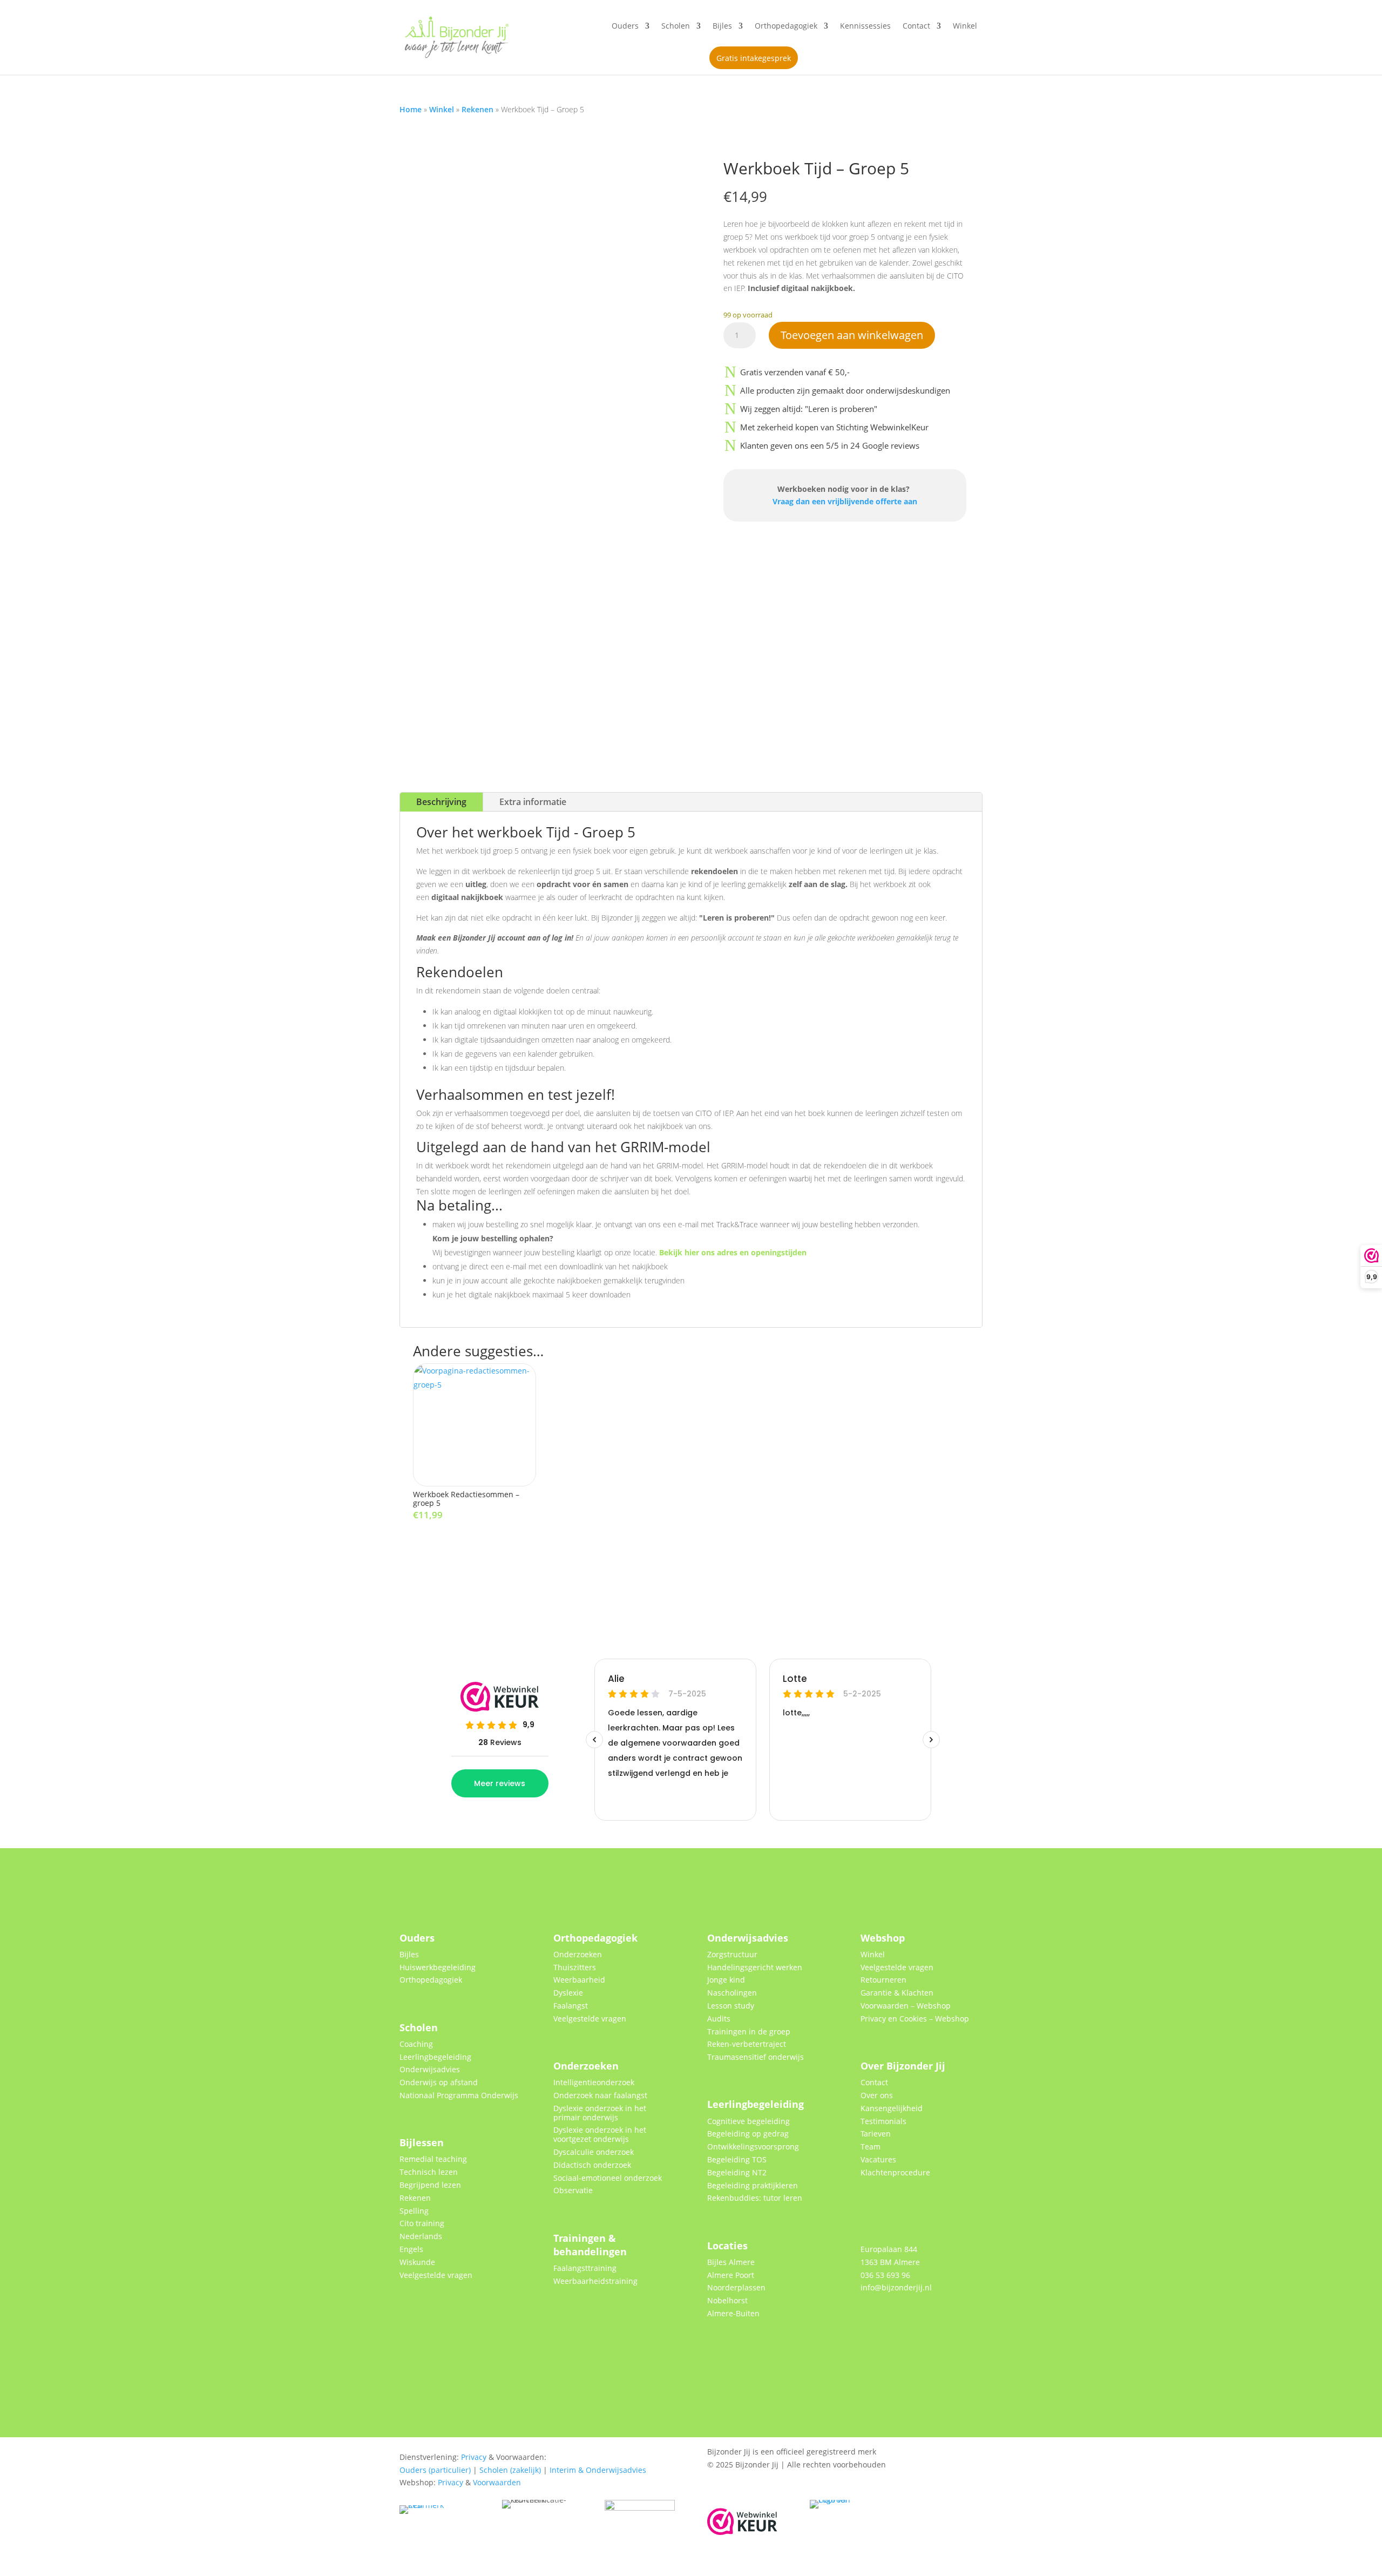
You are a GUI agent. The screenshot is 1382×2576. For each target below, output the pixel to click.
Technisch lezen (429, 2172)
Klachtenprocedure (895, 2172)
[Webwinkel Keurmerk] (742, 2532)
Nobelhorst (727, 2300)
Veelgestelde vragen (436, 2275)
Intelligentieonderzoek (594, 2082)
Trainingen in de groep (749, 2031)
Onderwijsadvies (430, 2069)
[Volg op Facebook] (871, 2321)
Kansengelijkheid (892, 2108)
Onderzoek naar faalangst (600, 2095)
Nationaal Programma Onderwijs (459, 2095)
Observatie (573, 2190)
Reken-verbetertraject (747, 2044)
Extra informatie (533, 802)
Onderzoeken (578, 1954)
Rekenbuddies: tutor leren (755, 2198)
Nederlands (421, 2236)
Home (411, 109)
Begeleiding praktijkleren (753, 2185)
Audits (719, 2019)
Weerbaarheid (579, 1980)
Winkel (965, 26)
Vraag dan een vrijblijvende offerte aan (845, 501)
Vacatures (878, 2159)
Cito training (422, 2223)
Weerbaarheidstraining (595, 2281)
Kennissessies (865, 26)
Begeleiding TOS (737, 2159)
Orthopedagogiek (786, 26)
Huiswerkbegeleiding (438, 1967)
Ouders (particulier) (435, 2470)
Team (870, 2146)
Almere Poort (731, 2275)
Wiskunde (417, 2262)
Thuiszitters (575, 1967)
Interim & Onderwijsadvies (598, 2470)
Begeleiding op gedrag (748, 2134)
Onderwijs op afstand (439, 2082)
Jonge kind (726, 1980)
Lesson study (731, 2006)
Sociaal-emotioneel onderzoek (608, 2178)
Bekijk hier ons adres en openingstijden (733, 1252)
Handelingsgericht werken (755, 1967)
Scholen (676, 26)
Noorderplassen (736, 2287)
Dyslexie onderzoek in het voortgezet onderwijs (600, 2134)
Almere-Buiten (733, 2313)
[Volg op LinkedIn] (897, 2321)
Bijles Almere (731, 2262)
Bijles (722, 26)
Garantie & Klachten (897, 1993)
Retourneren (883, 1980)
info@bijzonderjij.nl (896, 2287)
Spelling (414, 2211)
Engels (411, 2249)
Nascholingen (732, 1993)
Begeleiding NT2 (737, 2172)
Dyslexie (568, 1993)
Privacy (474, 2457)
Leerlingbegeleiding (435, 2057)
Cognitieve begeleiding (748, 2121)
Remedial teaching (433, 2159)
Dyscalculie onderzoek (594, 2152)
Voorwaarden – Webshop (906, 2006)
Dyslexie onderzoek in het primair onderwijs (600, 2113)
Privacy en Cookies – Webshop (915, 2019)
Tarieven (876, 2134)
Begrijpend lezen (430, 2185)
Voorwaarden (497, 2482)
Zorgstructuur (732, 1954)
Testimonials (883, 2121)
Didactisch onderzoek (592, 2165)
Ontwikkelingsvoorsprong (753, 2146)
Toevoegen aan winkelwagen (852, 335)
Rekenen (477, 109)
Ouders (625, 26)
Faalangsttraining (585, 2268)
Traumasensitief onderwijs (756, 2057)
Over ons (877, 2095)
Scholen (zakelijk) (510, 2470)
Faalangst (571, 2006)
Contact (916, 26)
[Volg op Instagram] (923, 2321)
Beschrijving (441, 802)
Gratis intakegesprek (754, 58)
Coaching (416, 2044)
